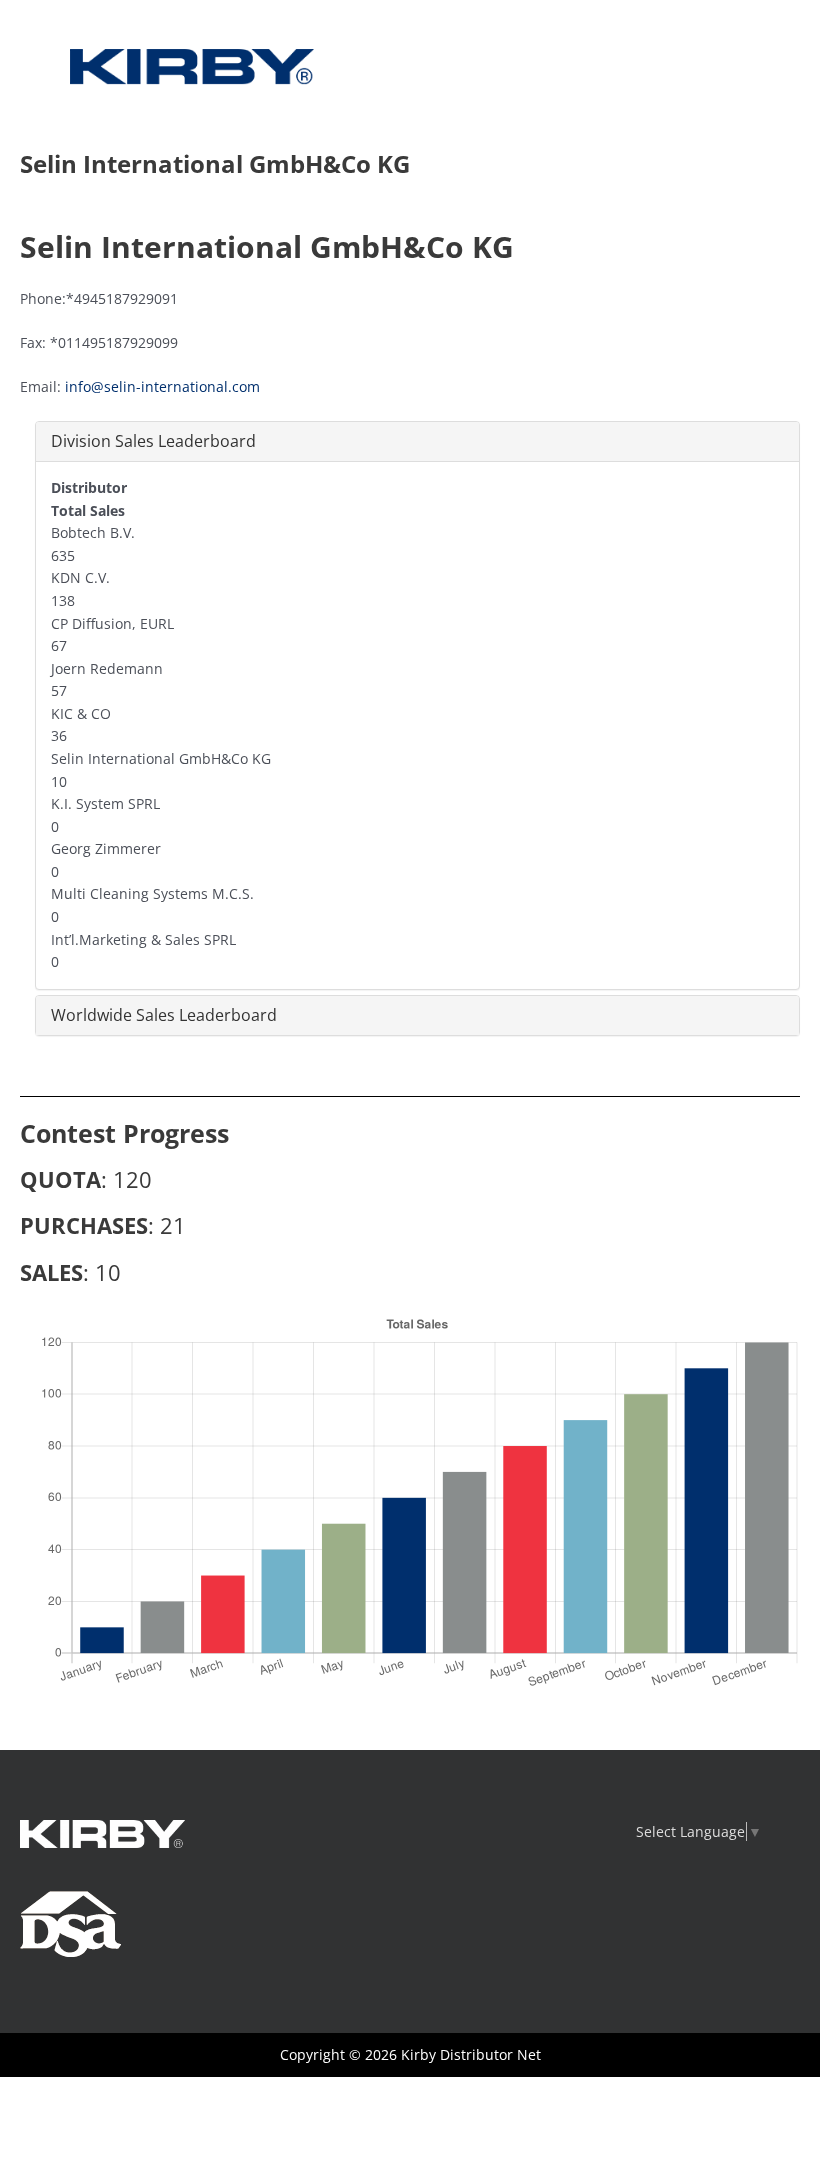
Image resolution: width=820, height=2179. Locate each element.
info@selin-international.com (162, 386)
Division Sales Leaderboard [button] (153, 441)
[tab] (417, 441)
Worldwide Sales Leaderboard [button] (164, 1015)
